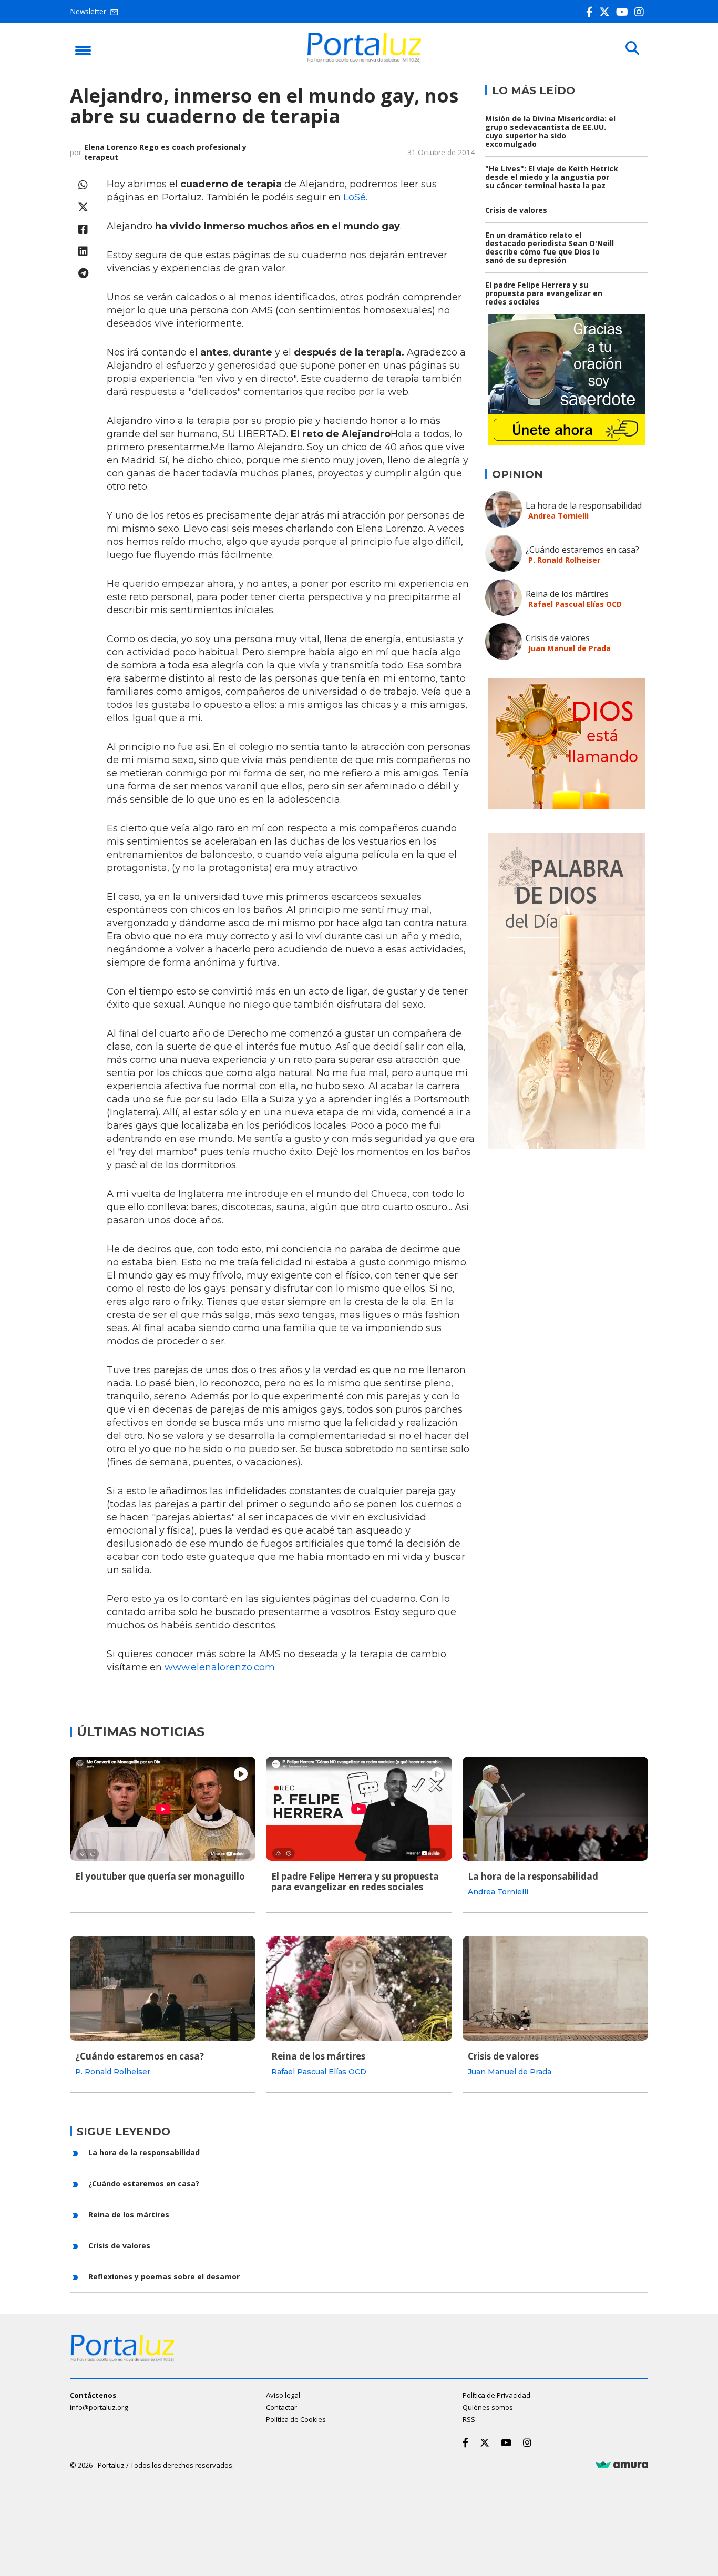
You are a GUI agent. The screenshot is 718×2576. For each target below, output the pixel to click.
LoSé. (355, 197)
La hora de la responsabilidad (584, 505)
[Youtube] (624, 12)
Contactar (281, 2407)
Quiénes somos (488, 2407)
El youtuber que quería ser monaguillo (160, 1876)
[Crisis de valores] (555, 1988)
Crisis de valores (516, 210)
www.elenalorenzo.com (220, 1667)
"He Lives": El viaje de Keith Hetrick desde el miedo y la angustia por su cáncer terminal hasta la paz (552, 177)
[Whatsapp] (83, 185)
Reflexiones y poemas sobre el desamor (164, 2276)
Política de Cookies (296, 2419)
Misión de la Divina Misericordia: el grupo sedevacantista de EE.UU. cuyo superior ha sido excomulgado (550, 131)
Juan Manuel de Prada (570, 648)
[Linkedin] (83, 251)
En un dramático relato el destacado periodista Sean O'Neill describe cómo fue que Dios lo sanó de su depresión (550, 247)
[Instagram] (641, 12)
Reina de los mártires (567, 594)
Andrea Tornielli (558, 516)
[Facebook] (592, 12)
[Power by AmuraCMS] (622, 2465)
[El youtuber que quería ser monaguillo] (163, 1809)
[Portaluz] (364, 59)
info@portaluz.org (99, 2407)
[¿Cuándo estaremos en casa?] (163, 1988)
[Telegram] (83, 273)
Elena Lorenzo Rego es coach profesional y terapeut (165, 152)
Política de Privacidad (496, 2395)
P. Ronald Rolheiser (564, 560)
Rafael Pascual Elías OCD (575, 604)
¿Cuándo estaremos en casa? (582, 550)
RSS (469, 2419)
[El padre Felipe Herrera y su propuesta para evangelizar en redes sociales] (359, 1809)
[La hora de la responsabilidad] (555, 1809)
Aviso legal (283, 2395)
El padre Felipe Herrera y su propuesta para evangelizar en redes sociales (544, 293)
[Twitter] (607, 12)
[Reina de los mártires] (359, 1988)
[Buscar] (632, 48)
